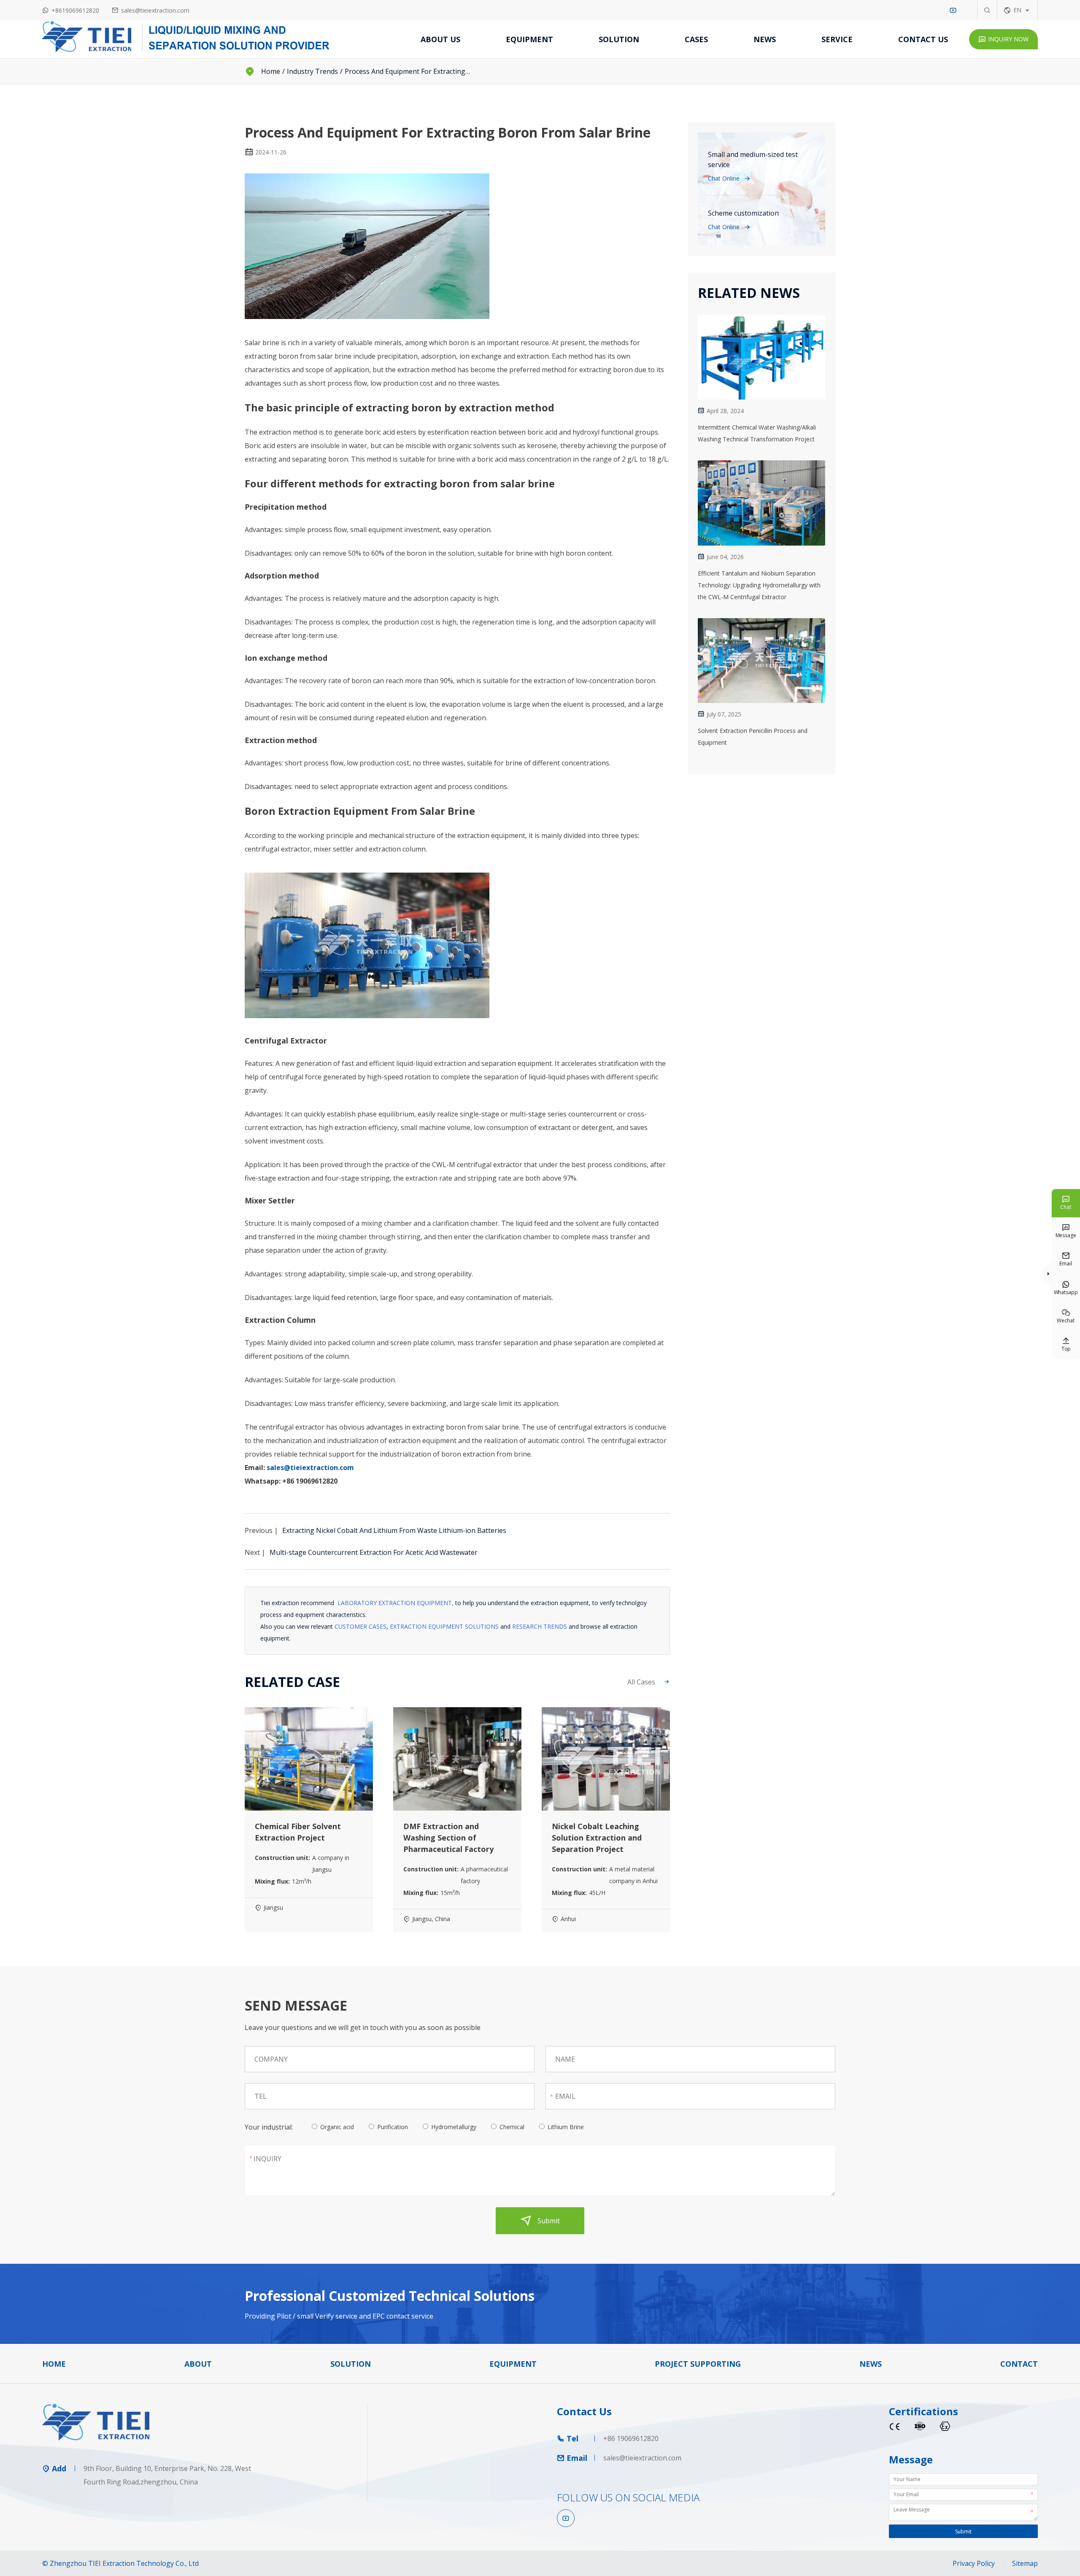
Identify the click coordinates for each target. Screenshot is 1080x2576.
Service (837, 39)
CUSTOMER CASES (360, 1626)
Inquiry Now (1003, 39)
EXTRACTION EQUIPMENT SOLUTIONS (444, 1626)
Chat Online (729, 178)
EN (1017, 10)
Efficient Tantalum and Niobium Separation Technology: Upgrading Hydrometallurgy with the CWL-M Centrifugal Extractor (759, 585)
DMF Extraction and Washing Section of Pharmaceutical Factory (448, 1838)
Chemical (512, 2127)
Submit (540, 2221)
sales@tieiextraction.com (155, 10)
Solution (619, 39)
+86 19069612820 (631, 2438)
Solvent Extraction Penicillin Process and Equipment (753, 737)
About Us (440, 39)
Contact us (923, 39)
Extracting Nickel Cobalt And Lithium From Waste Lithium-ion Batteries (394, 1530)
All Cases (649, 1682)
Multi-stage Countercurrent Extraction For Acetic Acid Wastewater (374, 1552)
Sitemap (1025, 2563)
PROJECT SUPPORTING (698, 2364)
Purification (393, 2127)
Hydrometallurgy (454, 2127)
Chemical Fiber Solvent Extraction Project (298, 1832)
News (765, 39)
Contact (1019, 2364)
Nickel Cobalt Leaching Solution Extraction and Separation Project (597, 1838)
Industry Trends (312, 71)
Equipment (529, 39)
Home (271, 71)
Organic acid (337, 2127)
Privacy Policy (974, 2563)
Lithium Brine (566, 2127)
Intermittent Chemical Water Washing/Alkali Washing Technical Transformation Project (757, 433)
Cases (696, 39)
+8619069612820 (75, 10)
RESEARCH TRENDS (540, 1626)
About (198, 2364)
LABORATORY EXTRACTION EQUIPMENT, (396, 1603)
